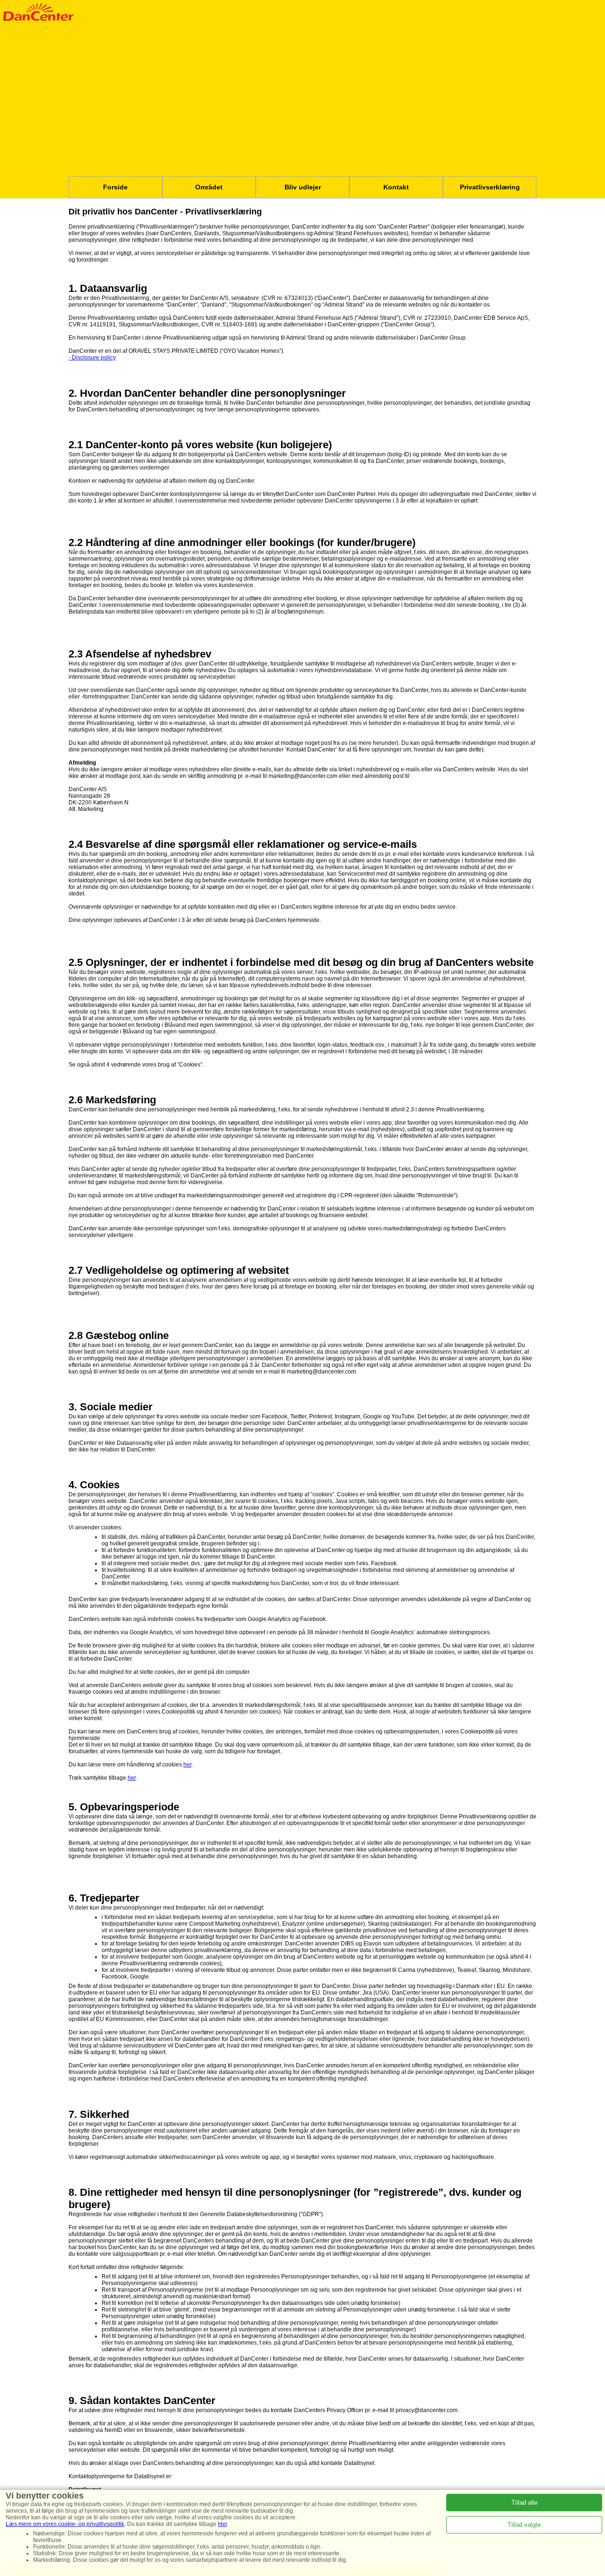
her (187, 1765)
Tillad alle (524, 2503)
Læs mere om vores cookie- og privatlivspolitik (65, 2524)
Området (209, 187)
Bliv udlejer (303, 187)
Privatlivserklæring (490, 187)
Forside (115, 187)
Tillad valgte (524, 2525)
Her (222, 2524)
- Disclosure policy (92, 358)
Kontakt (396, 187)
